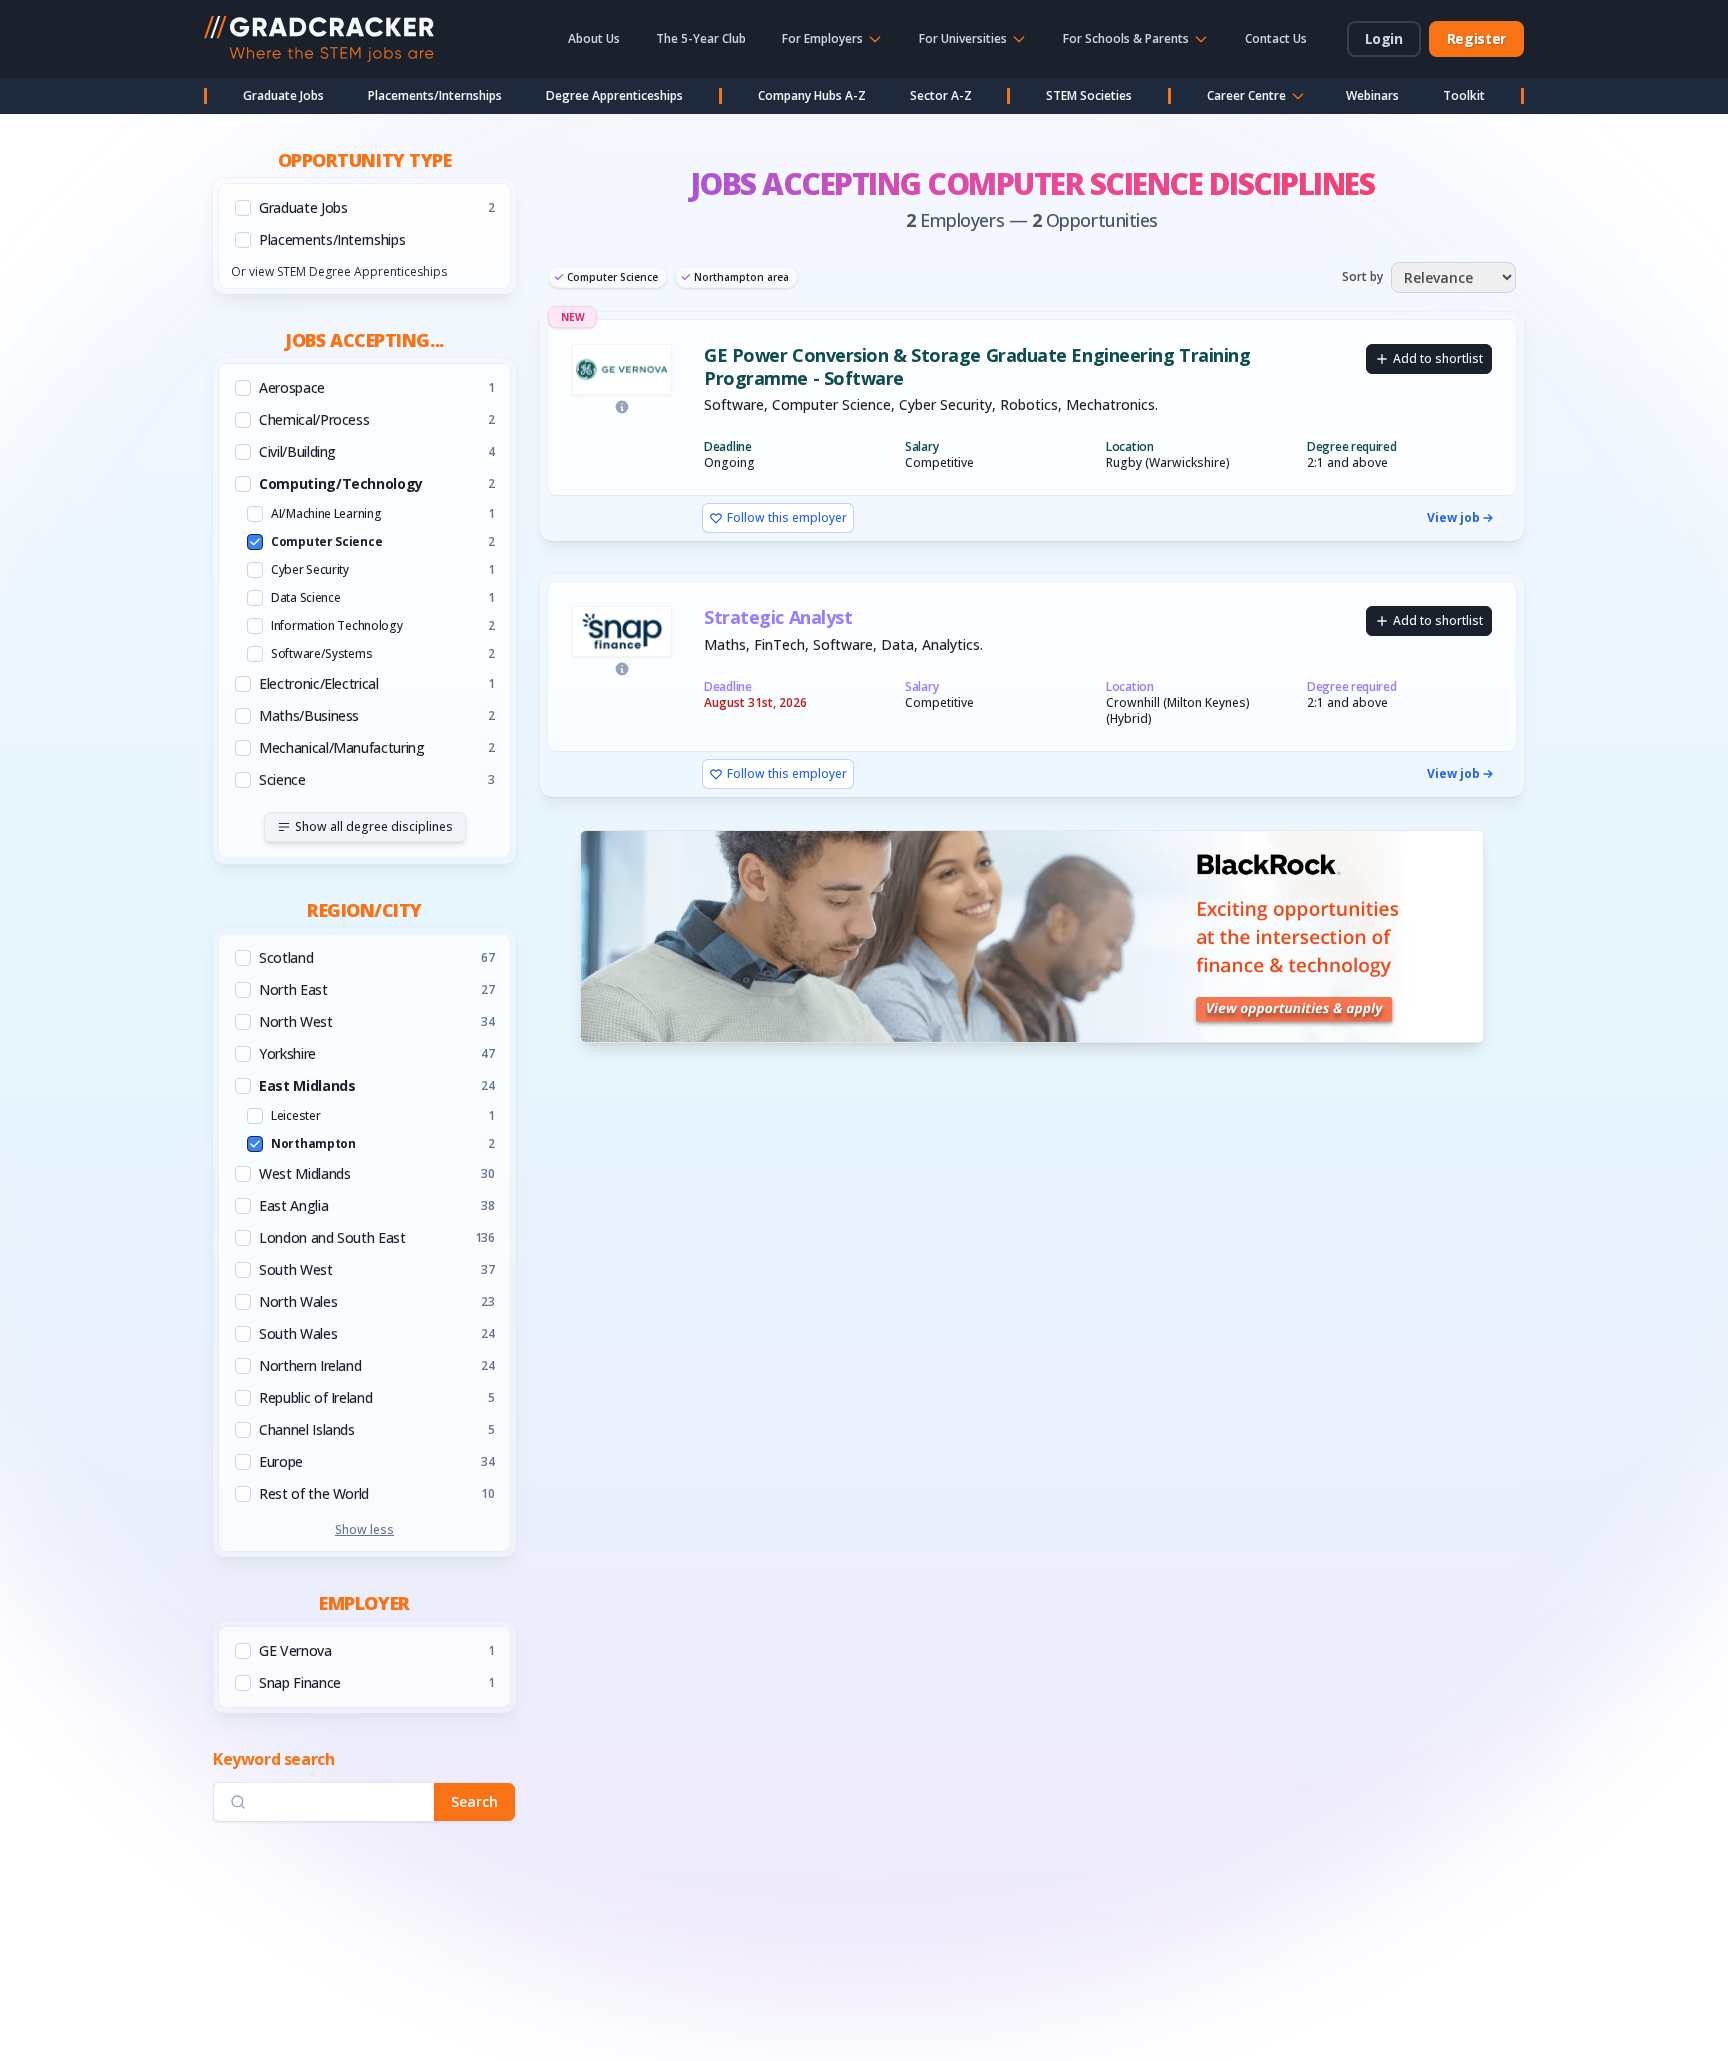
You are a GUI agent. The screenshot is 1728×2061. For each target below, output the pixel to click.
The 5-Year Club (701, 38)
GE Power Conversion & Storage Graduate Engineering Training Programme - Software (977, 366)
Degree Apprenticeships (614, 95)
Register (1476, 38)
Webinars (1372, 95)
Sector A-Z (941, 95)
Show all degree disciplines (374, 826)
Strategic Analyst (778, 617)
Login (1384, 38)
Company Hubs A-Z (812, 95)
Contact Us (1276, 38)
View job (1453, 518)
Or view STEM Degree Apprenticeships (339, 271)
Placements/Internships (435, 95)
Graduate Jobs (283, 95)
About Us (594, 38)
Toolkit (1464, 95)
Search (474, 1801)
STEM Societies (1089, 95)
